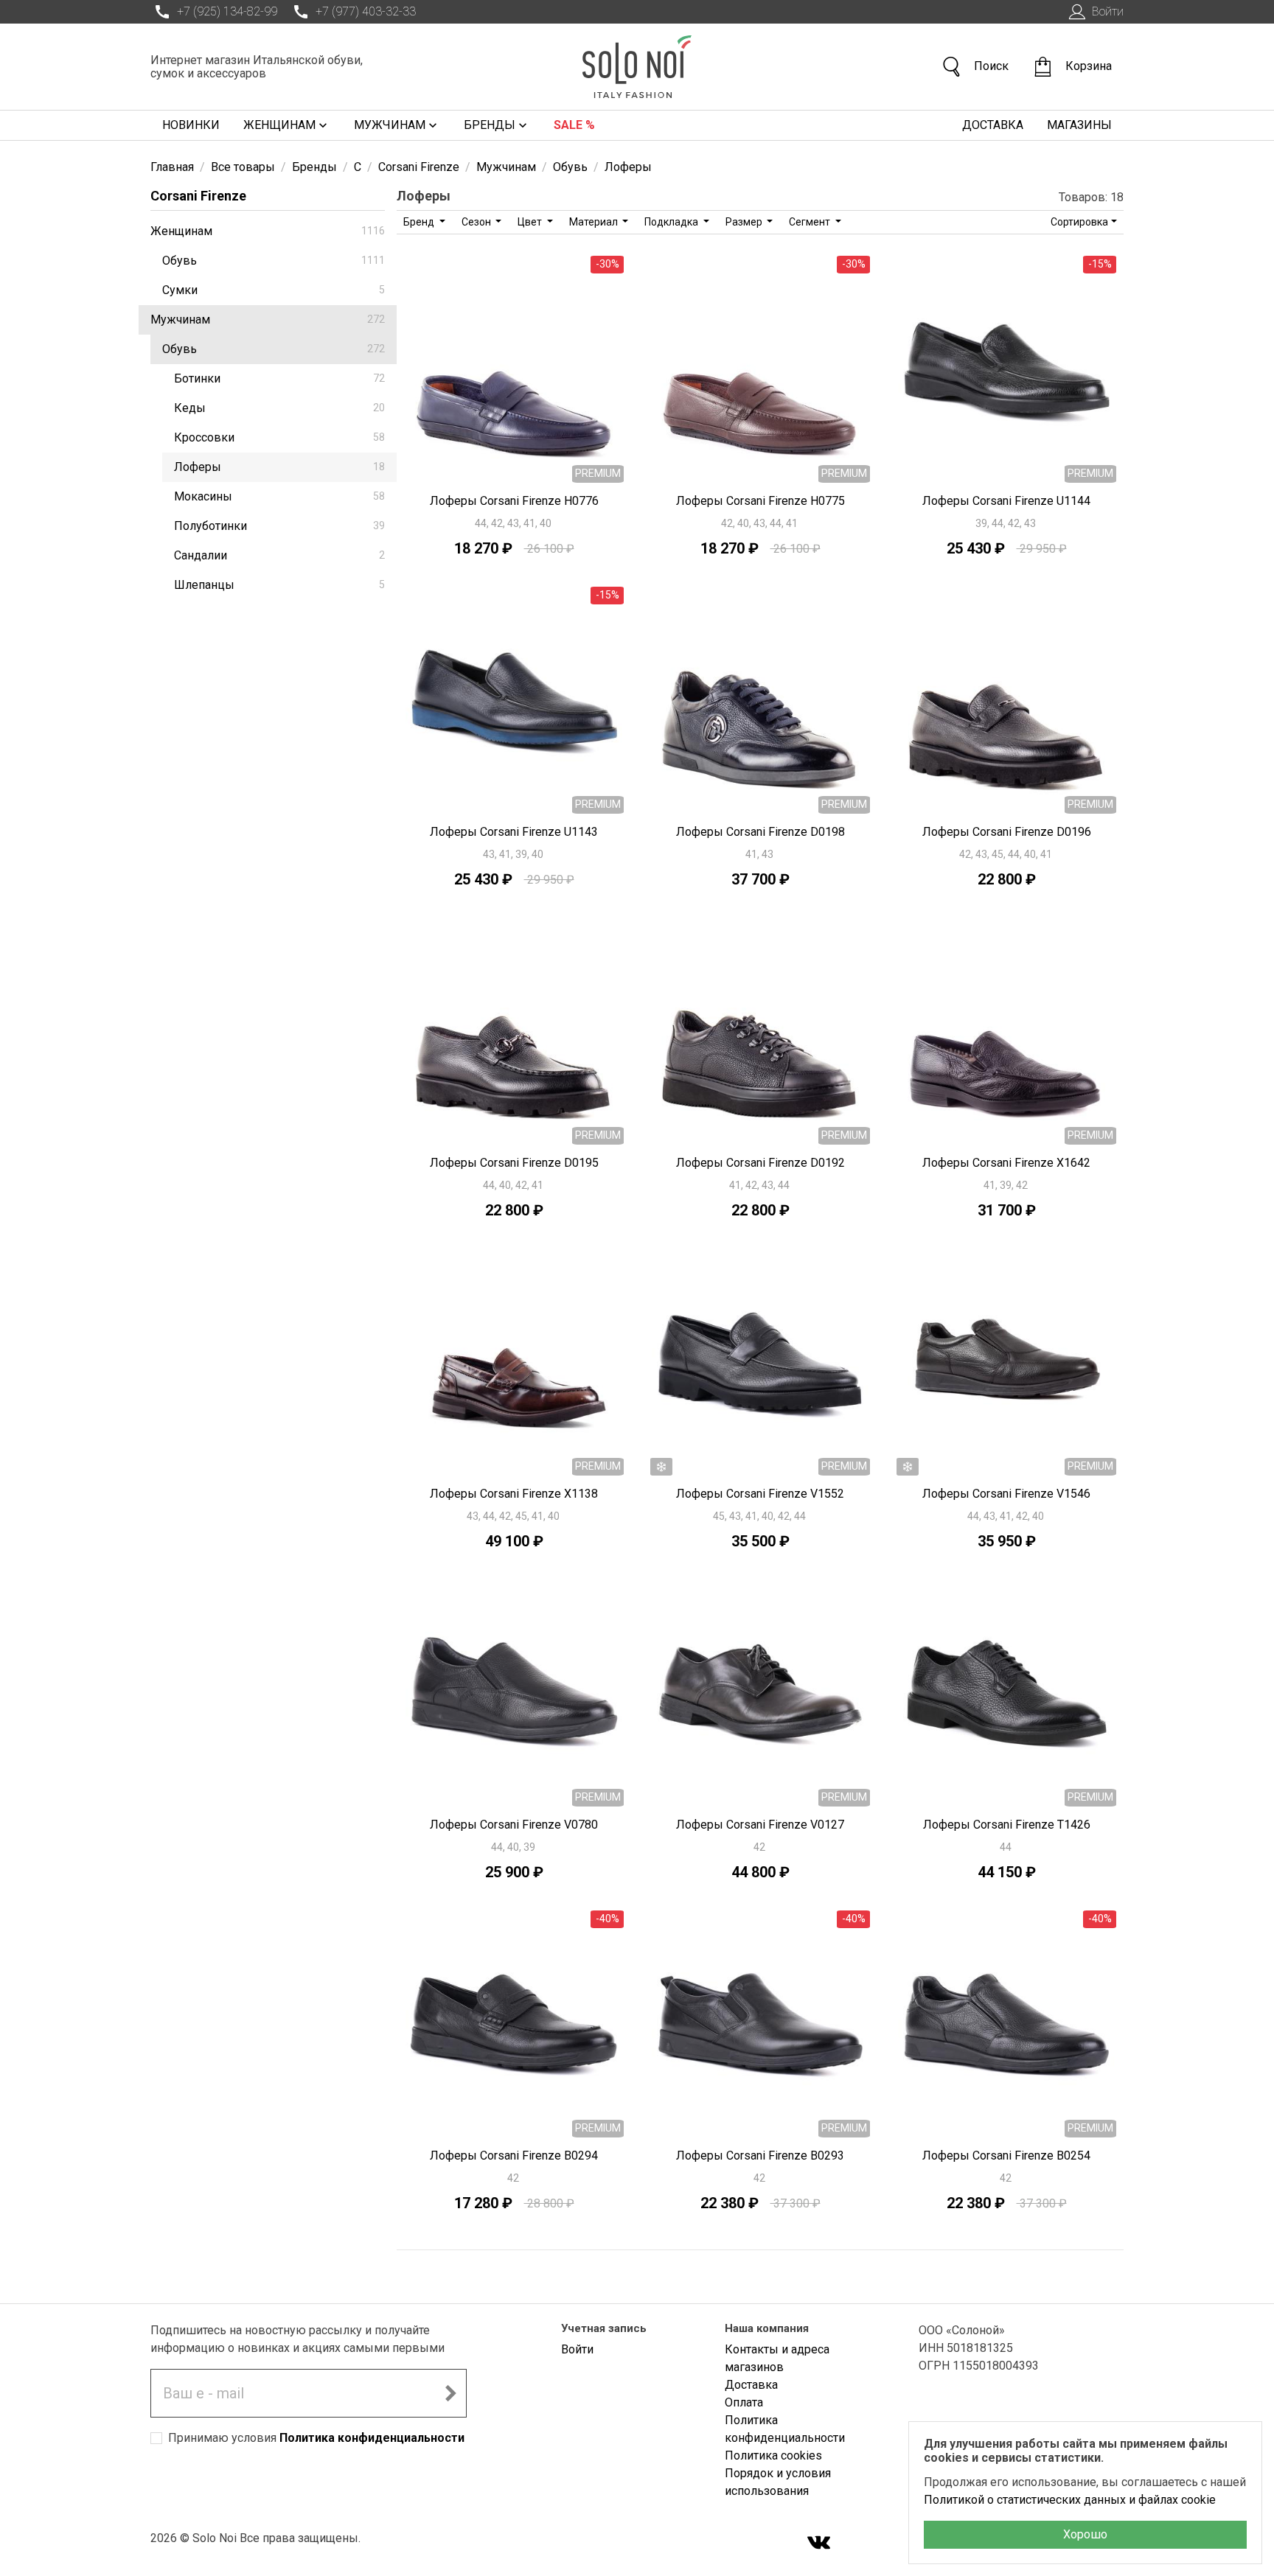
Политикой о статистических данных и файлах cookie (1070, 2500)
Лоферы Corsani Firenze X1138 (514, 1494)
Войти (1108, 11)
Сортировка (1079, 222)
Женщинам (279, 125)
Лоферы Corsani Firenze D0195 (514, 1163)
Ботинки (279, 378)
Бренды (490, 125)
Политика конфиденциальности (372, 2438)
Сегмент (811, 222)
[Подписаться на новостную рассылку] (450, 2393)
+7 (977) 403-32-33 (366, 11)
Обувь (274, 261)
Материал (595, 222)
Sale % (574, 125)
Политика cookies (773, 2455)
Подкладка (672, 222)
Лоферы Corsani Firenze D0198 (760, 832)
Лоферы (279, 467)
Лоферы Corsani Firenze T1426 (1007, 1825)
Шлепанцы (279, 585)
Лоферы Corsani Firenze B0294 (514, 2156)
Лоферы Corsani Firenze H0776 (514, 501)
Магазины (1079, 125)
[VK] (819, 2544)
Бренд (420, 222)
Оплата (744, 2402)
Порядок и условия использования (778, 2482)
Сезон (477, 222)
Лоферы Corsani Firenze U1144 (1006, 501)
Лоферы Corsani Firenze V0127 (760, 1825)
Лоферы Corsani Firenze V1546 (1006, 1494)
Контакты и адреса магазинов (777, 2358)
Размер (745, 222)
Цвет (531, 222)
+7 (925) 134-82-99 (227, 11)
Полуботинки (279, 526)
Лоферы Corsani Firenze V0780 (514, 1825)
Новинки (191, 125)
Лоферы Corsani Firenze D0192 (760, 1163)
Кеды (279, 408)
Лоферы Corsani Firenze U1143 (514, 832)
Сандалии (279, 555)
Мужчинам (390, 125)
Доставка (993, 125)
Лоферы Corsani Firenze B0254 (1006, 2156)
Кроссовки (279, 437)
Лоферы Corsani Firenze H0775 (760, 501)
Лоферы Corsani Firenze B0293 (760, 2156)
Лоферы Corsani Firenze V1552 (760, 1494)
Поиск (991, 66)
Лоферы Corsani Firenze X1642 (1006, 1163)
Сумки (274, 290)
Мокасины (279, 496)
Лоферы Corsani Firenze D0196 (1007, 832)
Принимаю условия (316, 2438)
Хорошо (1085, 2534)
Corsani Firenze (198, 196)
